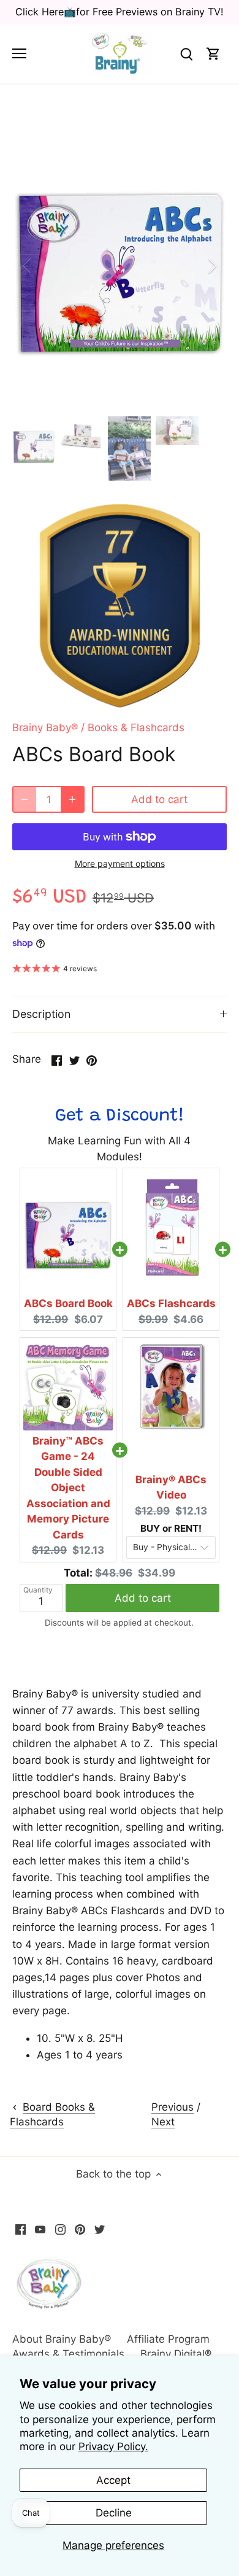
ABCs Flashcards (171, 1303)
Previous (173, 2107)
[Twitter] (100, 2229)
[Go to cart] (213, 54)
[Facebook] (21, 2229)
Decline (114, 2513)
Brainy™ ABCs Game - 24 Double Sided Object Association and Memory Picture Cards (68, 1488)
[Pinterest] (80, 2229)
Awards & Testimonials (68, 2354)
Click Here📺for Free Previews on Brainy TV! (120, 12)
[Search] (186, 54)
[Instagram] (60, 2229)
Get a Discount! (120, 1116)
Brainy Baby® (45, 727)
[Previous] (28, 266)
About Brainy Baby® (62, 2339)
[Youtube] (40, 2229)
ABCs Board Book (68, 1303)
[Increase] (72, 799)
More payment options (120, 863)
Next (163, 2122)
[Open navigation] (19, 53)
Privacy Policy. (113, 2446)
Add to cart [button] (143, 1598)
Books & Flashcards (136, 727)
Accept (113, 2480)
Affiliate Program (168, 2339)
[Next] (211, 266)
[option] (120, 266)
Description (41, 1014)
